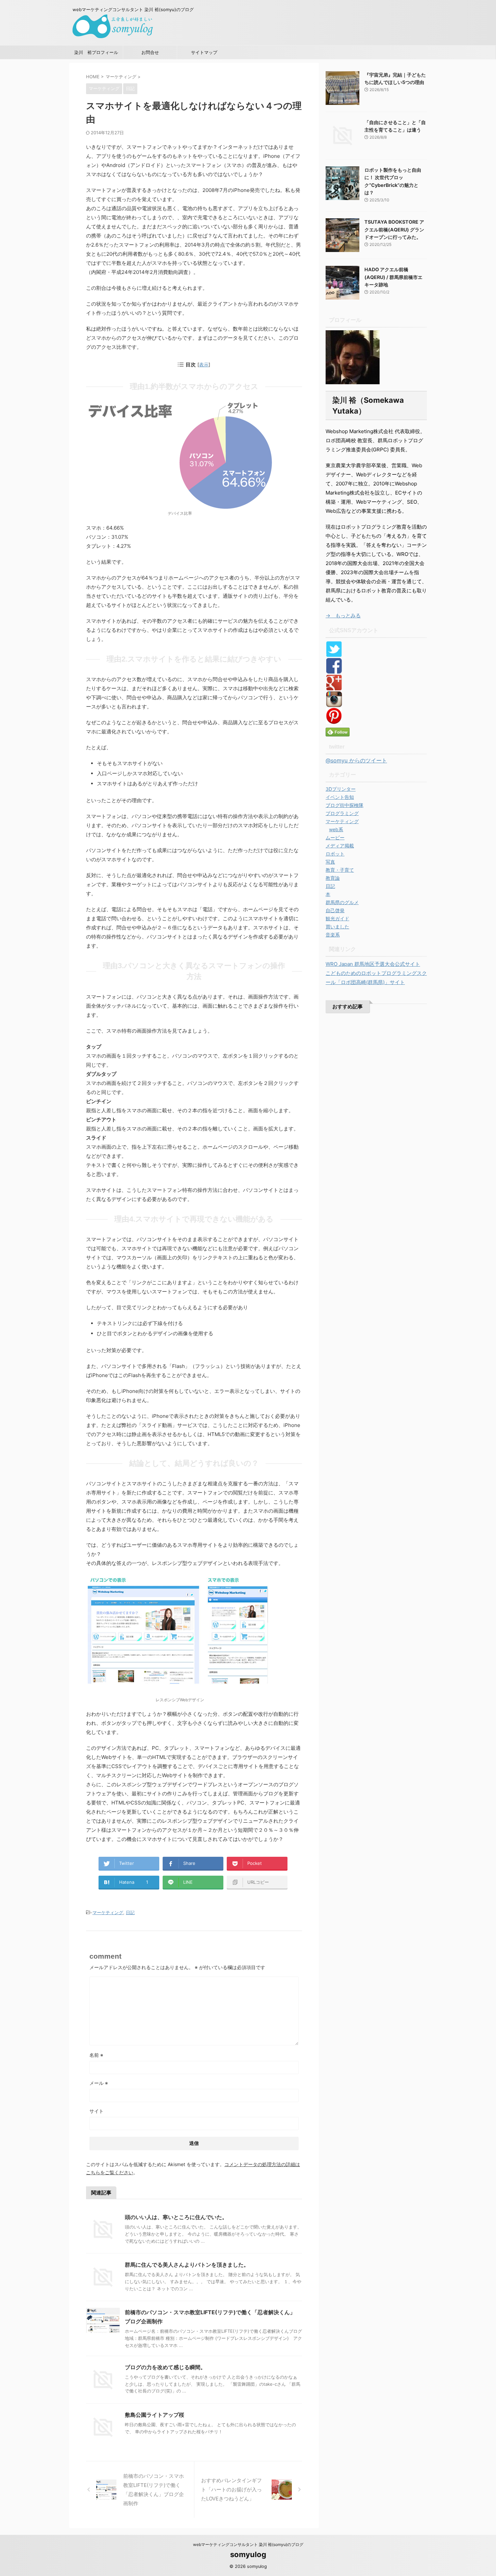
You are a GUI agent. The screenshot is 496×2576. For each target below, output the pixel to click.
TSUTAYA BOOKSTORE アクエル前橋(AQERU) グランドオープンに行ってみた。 (394, 229)
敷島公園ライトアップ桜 (155, 2415)
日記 (130, 1912)
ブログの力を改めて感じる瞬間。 (165, 2367)
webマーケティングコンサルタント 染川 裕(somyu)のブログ (248, 2544)
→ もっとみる (343, 615)
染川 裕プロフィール (96, 52)
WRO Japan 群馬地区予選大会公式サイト (373, 964)
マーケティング (108, 1912)
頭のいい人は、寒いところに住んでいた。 (176, 2217)
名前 (96, 2055)
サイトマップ (204, 52)
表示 (204, 365)
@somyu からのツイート (356, 760)
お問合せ (150, 52)
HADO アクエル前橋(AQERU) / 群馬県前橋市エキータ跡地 (393, 277)
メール (99, 2083)
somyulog (248, 2554)
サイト (97, 2111)
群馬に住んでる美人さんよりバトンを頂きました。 (187, 2265)
